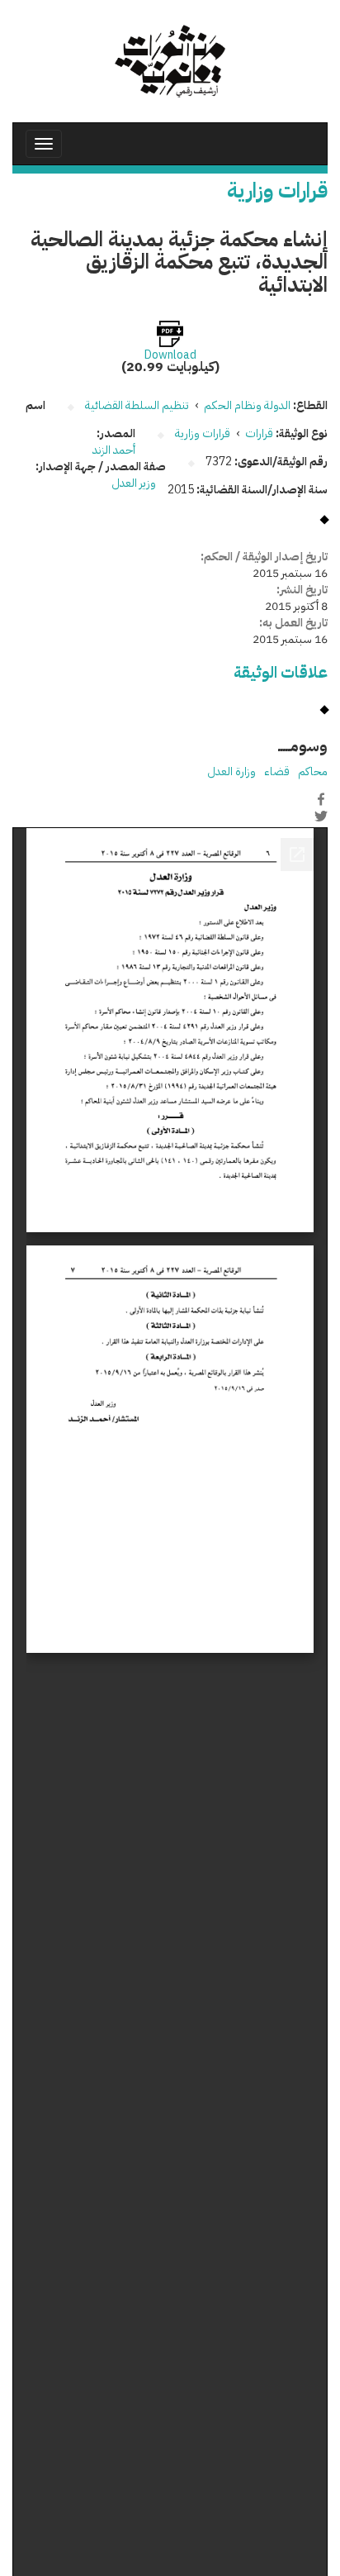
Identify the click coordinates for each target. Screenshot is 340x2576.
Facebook (321, 799)
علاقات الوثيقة (281, 672)
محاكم (313, 771)
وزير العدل (134, 483)
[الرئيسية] (170, 61)
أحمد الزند (114, 450)
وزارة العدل (231, 771)
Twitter (321, 817)
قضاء (277, 771)
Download (170, 355)
